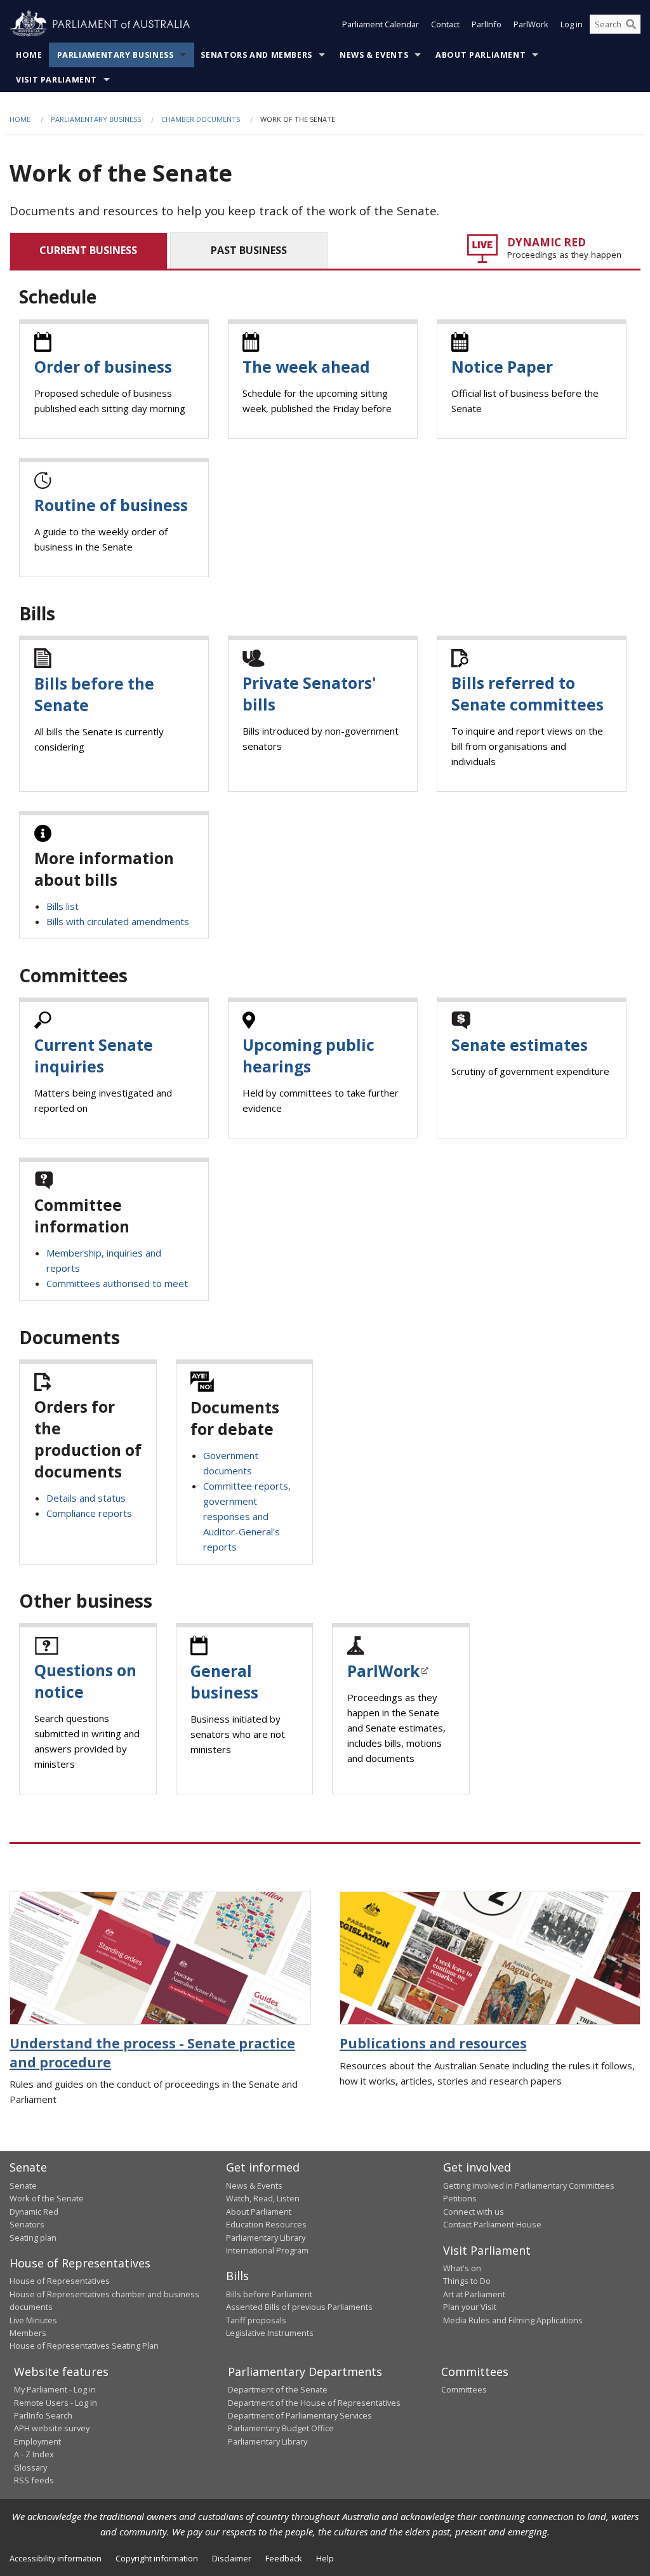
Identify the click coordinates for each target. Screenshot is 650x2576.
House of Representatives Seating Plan (84, 2346)
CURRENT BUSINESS (88, 250)
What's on (462, 2268)
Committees (464, 2389)
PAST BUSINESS (249, 250)
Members (28, 2333)
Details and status (86, 1498)
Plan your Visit (470, 2307)
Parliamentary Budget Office (281, 2428)
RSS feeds (34, 2480)
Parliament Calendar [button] (381, 24)
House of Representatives (60, 2281)
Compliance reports (89, 1513)
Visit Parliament (56, 80)
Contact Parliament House (492, 2224)
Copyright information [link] (157, 2558)
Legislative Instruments (270, 2333)
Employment (37, 2441)
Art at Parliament (474, 2294)
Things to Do (467, 2281)
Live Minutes (33, 2320)
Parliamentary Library (266, 2238)
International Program (267, 2250)
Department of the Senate (278, 2389)
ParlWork (531, 24)
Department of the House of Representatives (314, 2403)
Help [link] (325, 2558)
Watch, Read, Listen (263, 2198)
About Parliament (481, 55)
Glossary (30, 2467)
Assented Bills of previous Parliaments (299, 2307)
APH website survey (52, 2428)
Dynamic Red (34, 2212)
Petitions (460, 2198)
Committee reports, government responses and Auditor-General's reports (247, 1516)
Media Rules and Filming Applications (513, 2320)
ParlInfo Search (43, 2415)
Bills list (63, 906)
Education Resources (266, 2224)
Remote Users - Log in (56, 2403)
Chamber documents (201, 119)
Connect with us (474, 2212)
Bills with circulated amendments (118, 921)
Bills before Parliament (269, 2294)
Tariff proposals (256, 2320)
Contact (445, 24)
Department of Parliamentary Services (300, 2415)
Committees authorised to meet (117, 1283)
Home (29, 55)
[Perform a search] (631, 24)
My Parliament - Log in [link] (55, 2389)
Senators (27, 2224)
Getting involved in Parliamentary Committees (529, 2186)
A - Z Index (34, 2454)
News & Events (374, 55)
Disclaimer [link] (232, 2558)
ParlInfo (487, 24)
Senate (23, 2186)
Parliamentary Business (116, 55)
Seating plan (33, 2238)
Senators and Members (256, 55)
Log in (572, 24)
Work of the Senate (47, 2198)
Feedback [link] (284, 2558)
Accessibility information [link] (56, 2558)
